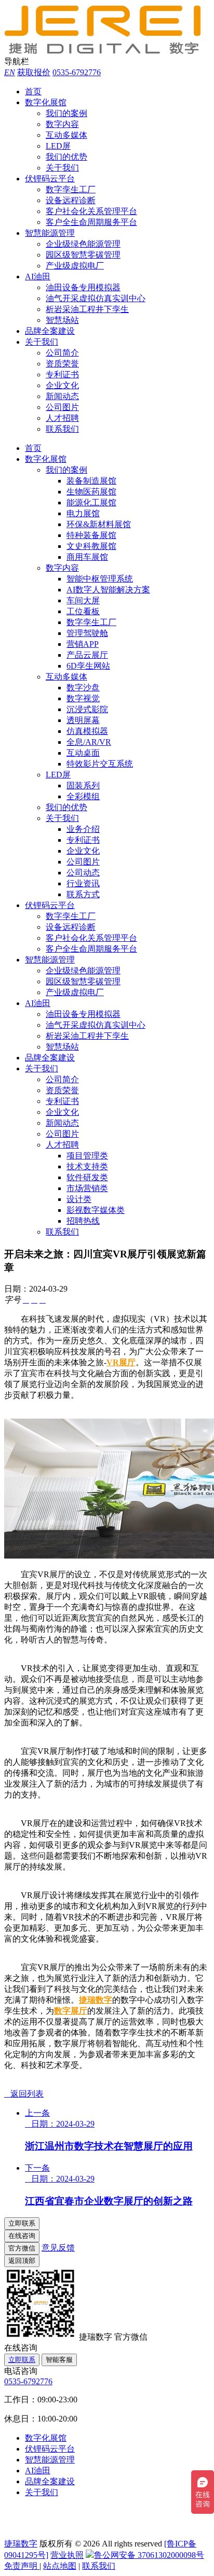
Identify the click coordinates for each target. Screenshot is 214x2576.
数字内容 (62, 124)
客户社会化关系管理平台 (91, 211)
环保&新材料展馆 (99, 524)
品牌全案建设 (50, 331)
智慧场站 (62, 320)
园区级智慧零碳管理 (83, 255)
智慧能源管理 (50, 233)
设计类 (79, 1199)
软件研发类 (87, 1177)
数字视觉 (83, 698)
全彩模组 (83, 796)
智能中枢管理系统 (100, 579)
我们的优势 (66, 157)
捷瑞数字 (96, 2000)
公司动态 (83, 873)
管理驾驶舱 (87, 633)
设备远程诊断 (71, 200)
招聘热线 (83, 1221)
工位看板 (83, 611)
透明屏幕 (83, 720)
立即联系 (22, 2360)
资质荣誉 (62, 364)
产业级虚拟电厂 (75, 266)
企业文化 (62, 385)
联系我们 (62, 429)
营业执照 (67, 2555)
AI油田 (38, 277)
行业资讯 (83, 883)
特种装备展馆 (91, 535)
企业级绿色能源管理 (83, 244)
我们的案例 (66, 113)
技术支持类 (87, 1166)
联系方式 (83, 894)
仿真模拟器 (87, 731)
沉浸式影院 (87, 709)
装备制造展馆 (91, 481)
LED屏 (58, 146)
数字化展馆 (46, 102)
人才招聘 (62, 418)
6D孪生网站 (88, 666)
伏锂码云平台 (50, 179)
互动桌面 (83, 753)
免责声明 (22, 2566)
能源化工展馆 (91, 503)
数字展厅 (71, 2011)
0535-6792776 (77, 72)
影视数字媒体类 (96, 1210)
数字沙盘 (83, 688)
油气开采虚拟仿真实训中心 (96, 298)
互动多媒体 (66, 135)
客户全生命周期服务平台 (91, 222)
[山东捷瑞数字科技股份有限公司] (108, 52)
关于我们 (62, 168)
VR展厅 (121, 1362)
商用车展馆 (87, 557)
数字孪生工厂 (71, 189)
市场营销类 (87, 1188)
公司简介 (62, 353)
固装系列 (83, 785)
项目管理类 (87, 1156)
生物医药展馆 (91, 492)
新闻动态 (62, 396)
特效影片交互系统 (100, 764)
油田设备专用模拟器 (83, 287)
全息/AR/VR (89, 742)
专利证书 (62, 374)
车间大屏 (83, 600)
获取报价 (34, 72)
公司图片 (62, 407)
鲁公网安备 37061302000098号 (149, 2555)
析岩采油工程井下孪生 (87, 309)
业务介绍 (83, 829)
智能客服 (59, 2360)
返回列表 (24, 2094)
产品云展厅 (87, 655)
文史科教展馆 (91, 546)
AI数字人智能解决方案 (108, 590)
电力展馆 (83, 513)
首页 (33, 91)
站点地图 (60, 2566)
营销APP (83, 644)
